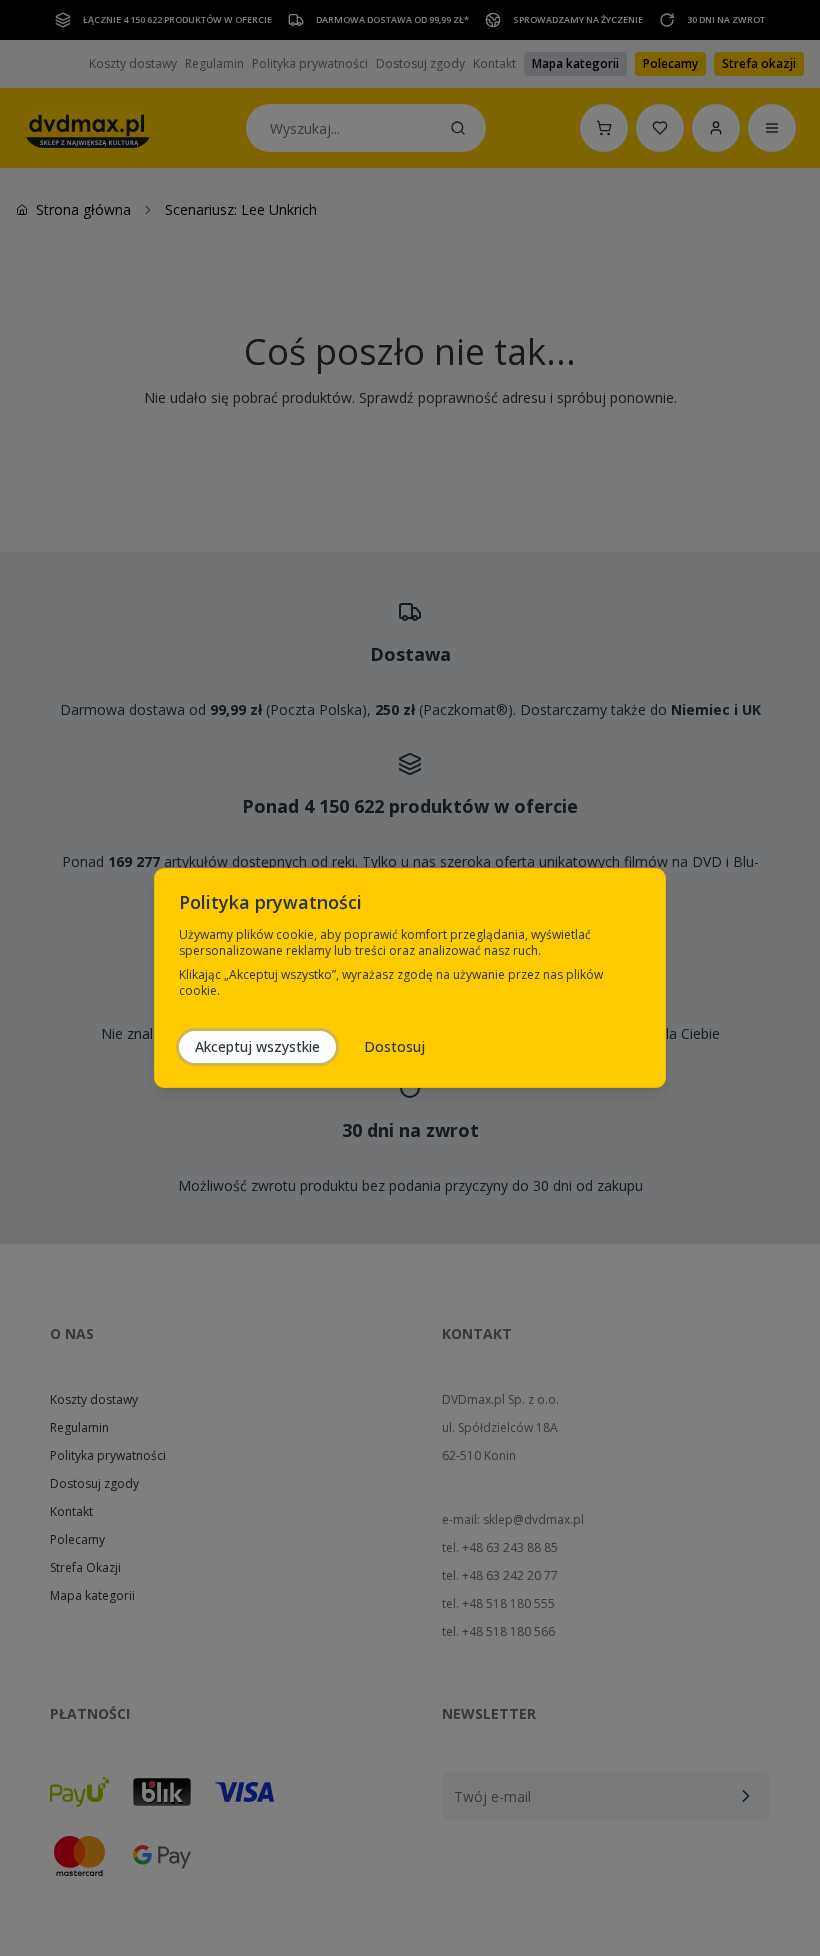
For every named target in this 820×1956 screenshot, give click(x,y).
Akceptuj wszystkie (257, 1046)
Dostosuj (394, 1046)
